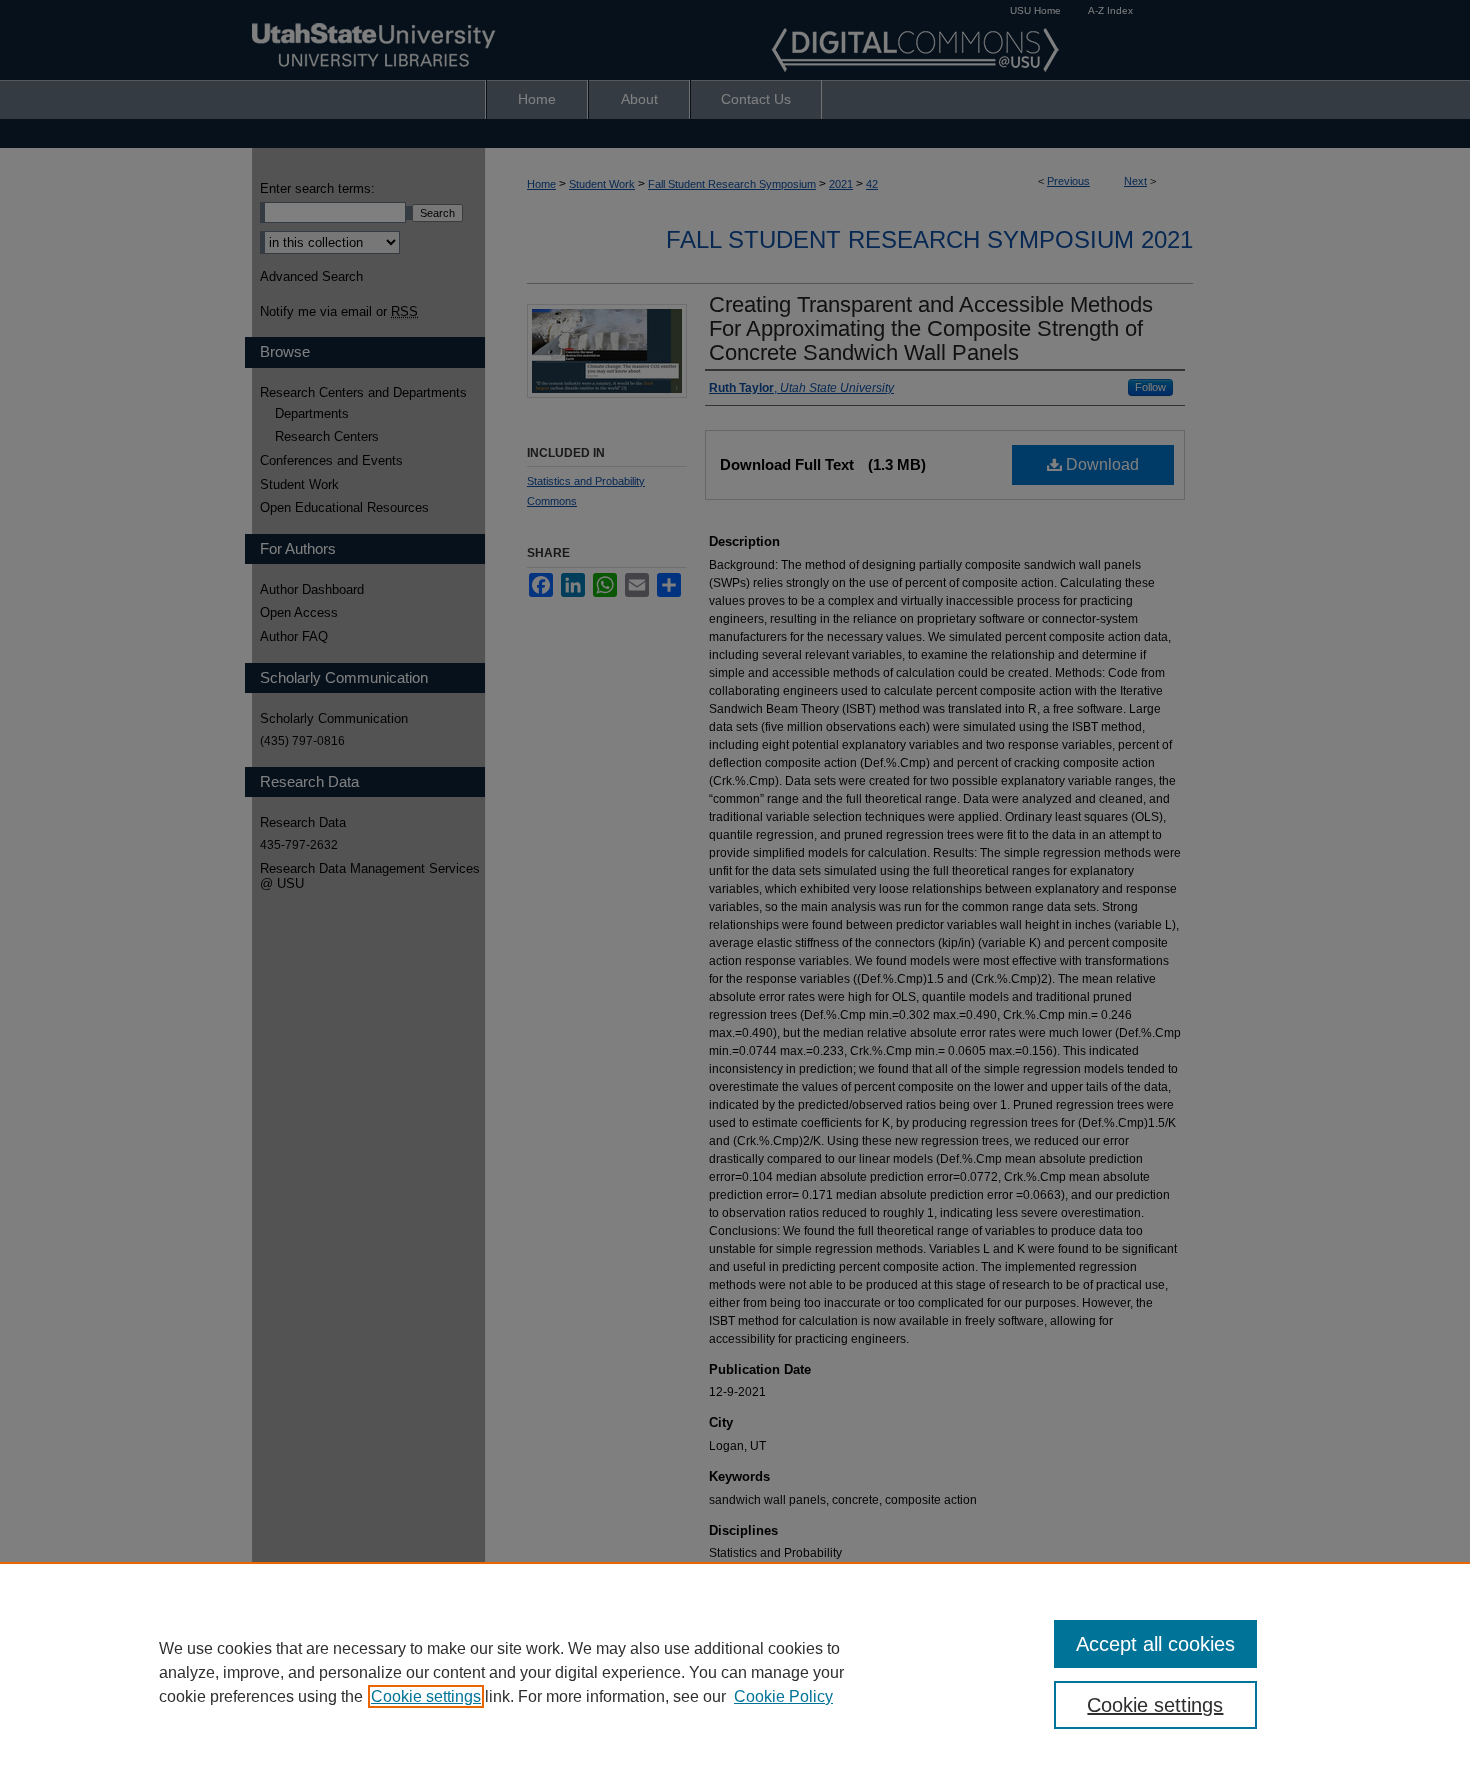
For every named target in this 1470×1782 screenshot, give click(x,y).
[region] (735, 1672)
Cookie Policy (783, 1696)
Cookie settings (426, 1696)
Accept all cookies (1155, 1644)
